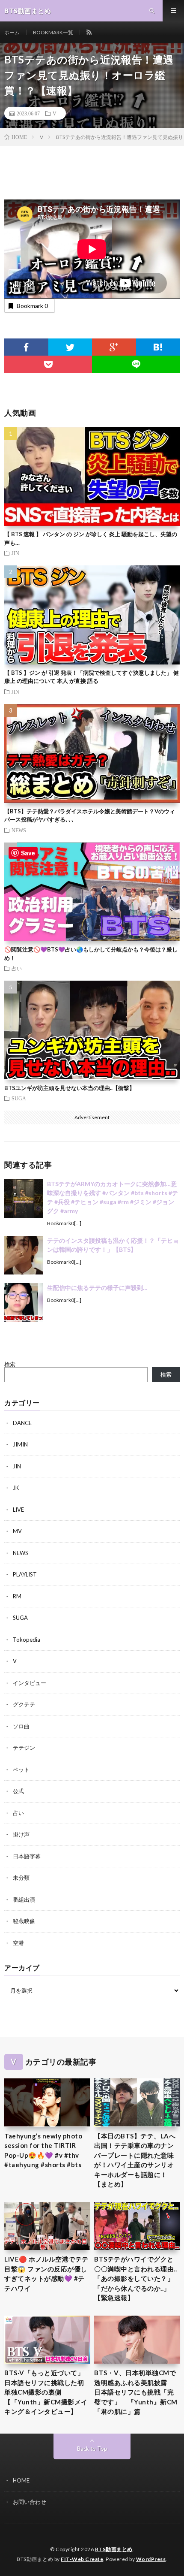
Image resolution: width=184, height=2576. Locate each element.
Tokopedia (27, 1640)
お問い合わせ (30, 2502)
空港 (18, 1943)
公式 (18, 1791)
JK (16, 1488)
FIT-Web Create (82, 2559)
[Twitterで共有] (70, 347)
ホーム (12, 32)
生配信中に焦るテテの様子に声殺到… (97, 1288)
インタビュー (30, 1683)
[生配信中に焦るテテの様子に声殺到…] (24, 1302)
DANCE (22, 1423)
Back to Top (92, 2449)
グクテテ (24, 1704)
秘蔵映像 (24, 1921)
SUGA (19, 1098)
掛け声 (21, 1834)
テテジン (24, 1748)
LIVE (18, 1510)
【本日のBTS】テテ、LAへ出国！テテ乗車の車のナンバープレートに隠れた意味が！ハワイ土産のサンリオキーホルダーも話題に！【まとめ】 (135, 2160)
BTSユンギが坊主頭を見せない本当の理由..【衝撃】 (70, 1088)
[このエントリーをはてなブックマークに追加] (158, 347)
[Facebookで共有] (26, 347)
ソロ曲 (21, 1726)
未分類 (21, 1878)
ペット (21, 1770)
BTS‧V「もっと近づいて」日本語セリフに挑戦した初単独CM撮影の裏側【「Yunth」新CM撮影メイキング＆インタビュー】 (46, 2392)
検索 (10, 1364)
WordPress (151, 2559)
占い (17, 968)
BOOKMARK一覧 (53, 32)
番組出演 (24, 1900)
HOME (21, 2480)
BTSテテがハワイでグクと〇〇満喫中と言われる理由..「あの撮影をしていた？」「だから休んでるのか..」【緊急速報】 (135, 2278)
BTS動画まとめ (114, 2549)
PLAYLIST (25, 1574)
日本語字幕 (27, 1856)
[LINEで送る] (136, 364)
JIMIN (20, 1444)
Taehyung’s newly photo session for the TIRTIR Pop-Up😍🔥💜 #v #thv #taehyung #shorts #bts (43, 2150)
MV (17, 1531)
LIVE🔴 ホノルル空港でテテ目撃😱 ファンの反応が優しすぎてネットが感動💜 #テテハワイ (46, 2274)
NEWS (19, 830)
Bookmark (32, 306)
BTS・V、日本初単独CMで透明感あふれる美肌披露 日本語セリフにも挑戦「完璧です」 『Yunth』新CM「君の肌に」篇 (136, 2392)
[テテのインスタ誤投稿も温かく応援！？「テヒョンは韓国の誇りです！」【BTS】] (24, 1255)
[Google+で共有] (114, 347)
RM (17, 1596)
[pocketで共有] (48, 364)
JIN (15, 553)
